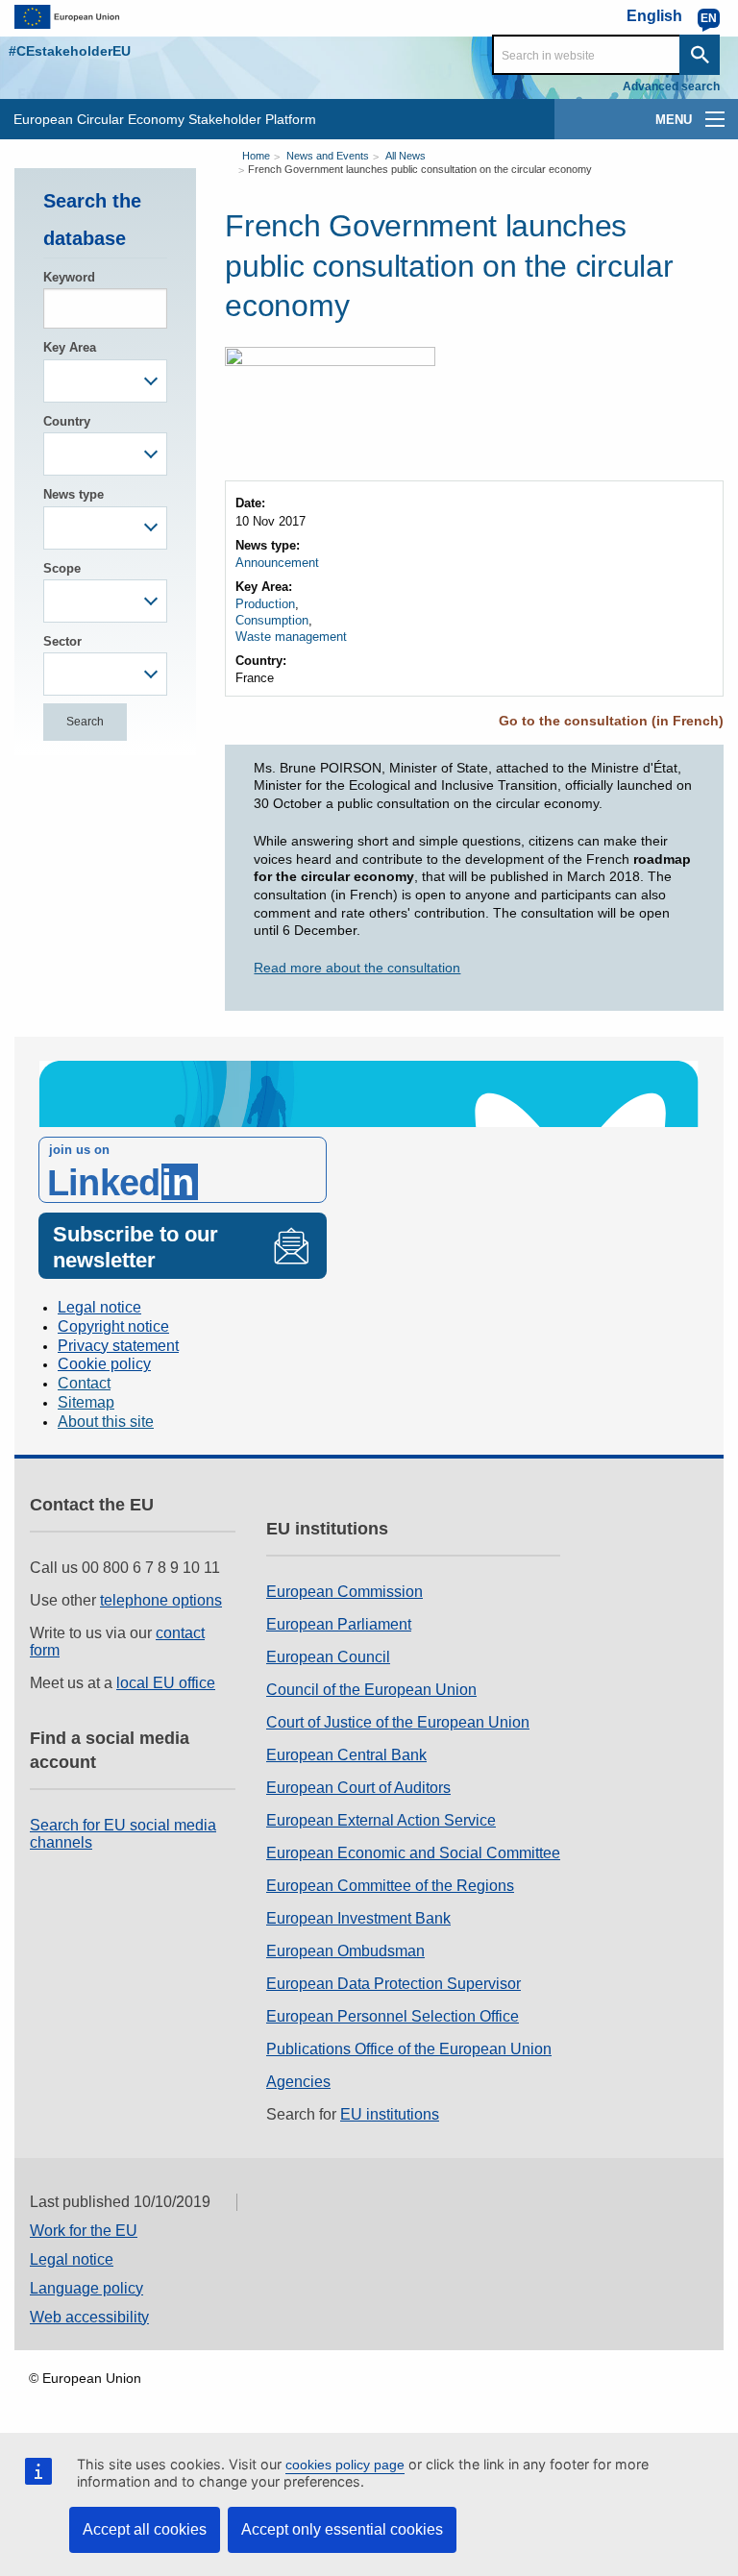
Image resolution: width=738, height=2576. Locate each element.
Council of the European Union (371, 1690)
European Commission (344, 1592)
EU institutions (390, 2114)
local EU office (166, 1683)
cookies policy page (345, 2465)
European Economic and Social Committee (413, 1853)
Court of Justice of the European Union (398, 1722)
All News (406, 156)
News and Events (328, 156)
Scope (62, 568)
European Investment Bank (358, 1918)
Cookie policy (104, 1364)
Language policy (86, 2288)
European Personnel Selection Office (393, 2016)
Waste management (291, 637)
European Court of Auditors (358, 1788)
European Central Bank (346, 1755)
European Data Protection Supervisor (394, 1984)
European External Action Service (381, 1820)
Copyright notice (113, 1326)
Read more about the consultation (357, 968)
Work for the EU (84, 2231)
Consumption (272, 620)
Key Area (70, 347)
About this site (106, 1422)
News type (74, 494)
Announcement (277, 563)
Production (265, 604)
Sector (62, 641)
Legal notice (99, 1307)
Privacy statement (118, 1346)
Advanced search (671, 86)
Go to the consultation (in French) (611, 721)
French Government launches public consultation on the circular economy (420, 169)
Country (67, 421)
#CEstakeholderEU (70, 51)
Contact (84, 1383)
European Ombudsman (345, 1951)
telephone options (161, 1600)
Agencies (298, 2082)
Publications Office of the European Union (409, 2049)
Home (256, 156)
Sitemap (86, 1402)
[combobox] (105, 381)
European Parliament (339, 1624)
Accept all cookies (145, 2529)
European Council (328, 1657)
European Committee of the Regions (390, 1886)
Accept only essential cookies (342, 2529)
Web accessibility (89, 2317)
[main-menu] (715, 119)
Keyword (69, 277)
